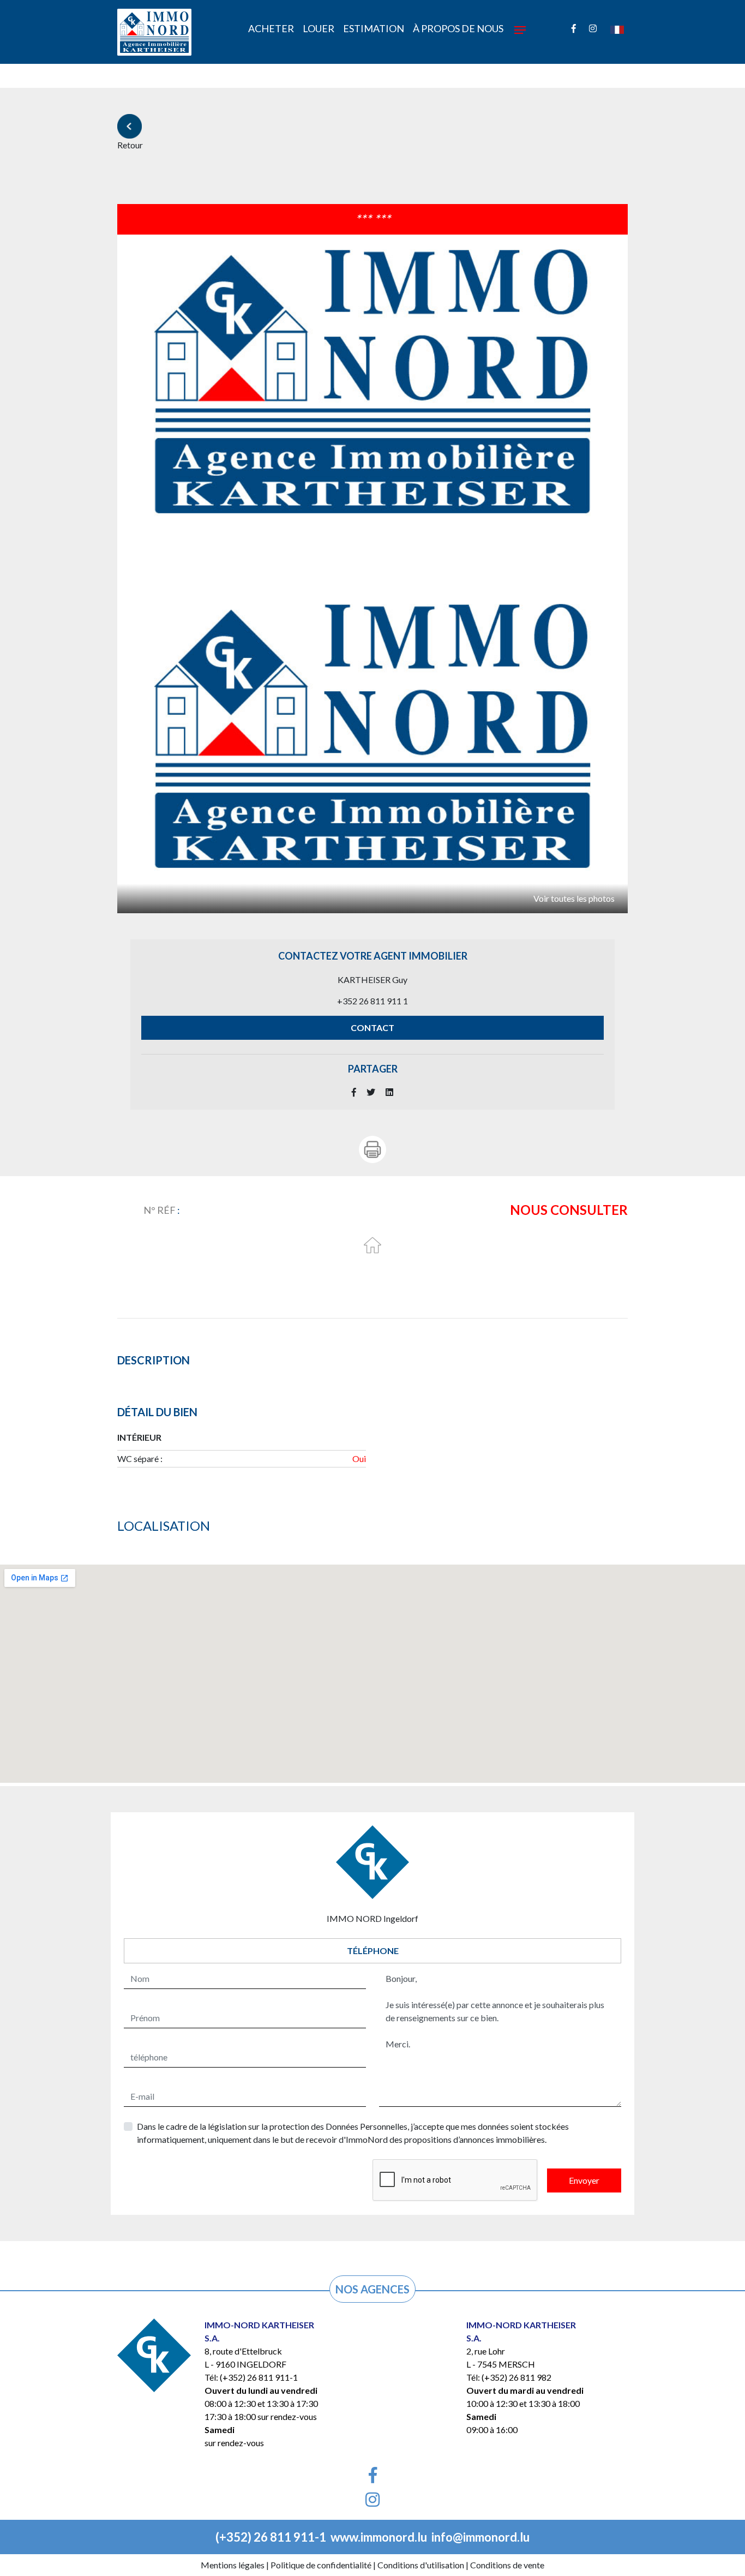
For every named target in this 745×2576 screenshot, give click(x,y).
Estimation (374, 28)
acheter (271, 28)
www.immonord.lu (379, 2537)
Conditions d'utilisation (421, 2565)
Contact (372, 1028)
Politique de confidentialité (321, 2565)
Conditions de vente (507, 2565)
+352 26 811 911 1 (372, 1001)
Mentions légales (233, 2565)
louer (319, 28)
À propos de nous (458, 28)
